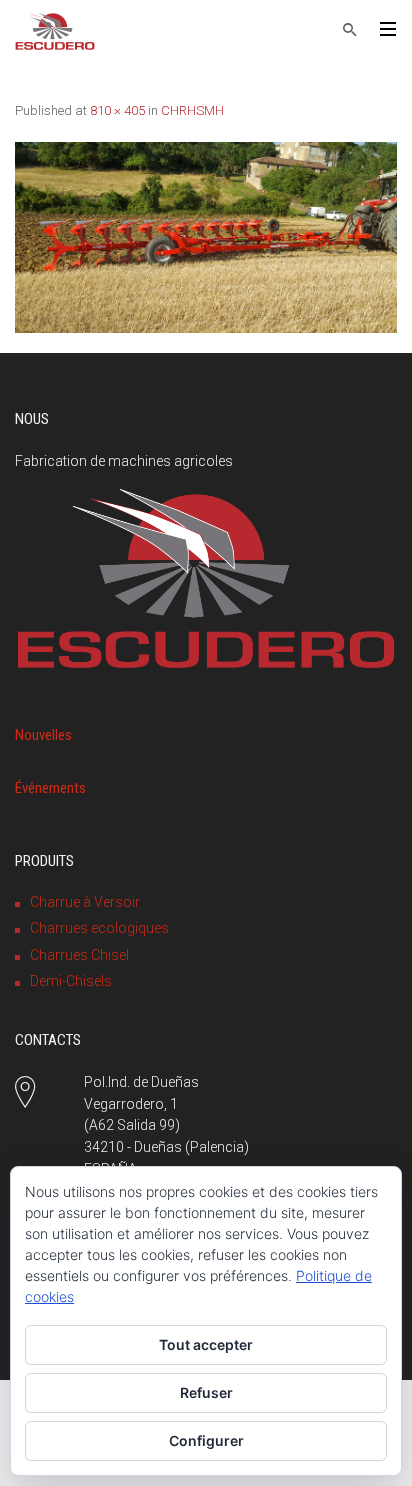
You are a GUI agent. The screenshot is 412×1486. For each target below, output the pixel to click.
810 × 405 (117, 110)
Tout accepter (206, 1344)
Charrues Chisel (79, 955)
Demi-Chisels (71, 981)
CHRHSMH (192, 110)
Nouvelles (43, 735)
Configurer (206, 1440)
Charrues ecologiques (99, 928)
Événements (50, 788)
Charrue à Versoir (85, 902)
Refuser (206, 1392)
